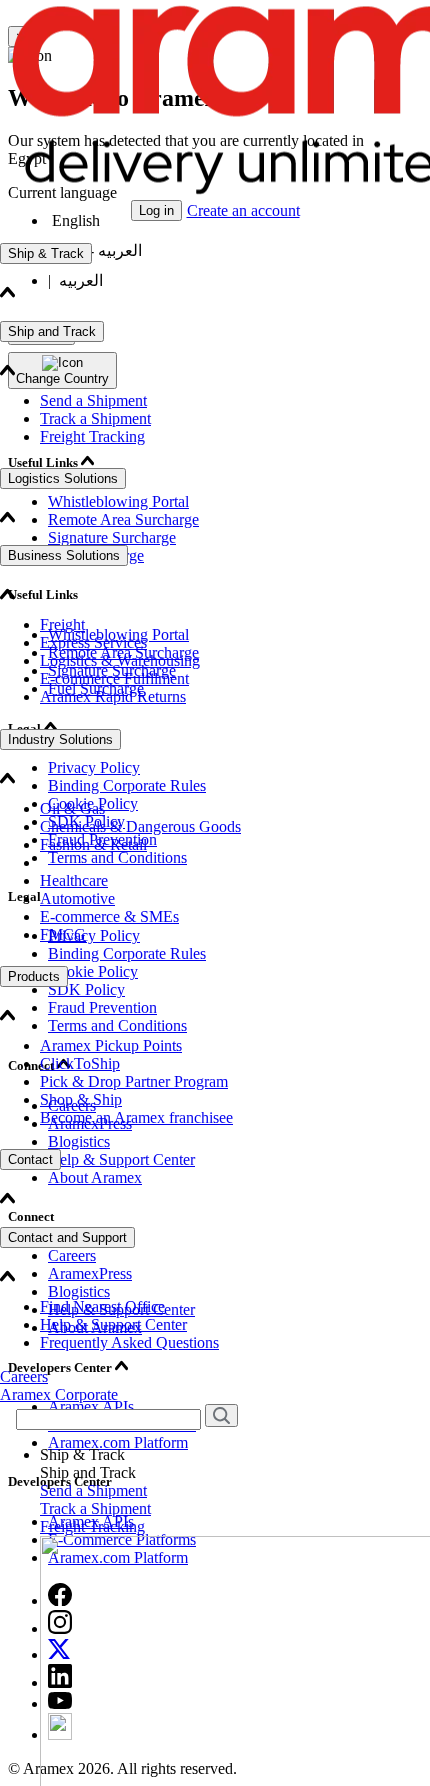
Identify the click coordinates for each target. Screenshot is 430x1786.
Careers (24, 1376)
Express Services (93, 642)
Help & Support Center (113, 1324)
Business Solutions (64, 555)
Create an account (243, 210)
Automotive (77, 898)
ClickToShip (80, 1063)
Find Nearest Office (102, 1306)
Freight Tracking (92, 436)
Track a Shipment (95, 418)
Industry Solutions (60, 739)
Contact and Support (67, 1237)
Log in (156, 210)
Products (34, 976)
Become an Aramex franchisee (136, 1117)
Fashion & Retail (93, 844)
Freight (62, 624)
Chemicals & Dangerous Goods (140, 826)
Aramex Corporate (59, 1394)
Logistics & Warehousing (120, 660)
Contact (30, 1159)
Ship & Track (46, 253)
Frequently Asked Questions (129, 1342)
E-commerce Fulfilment (114, 678)
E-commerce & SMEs (109, 916)
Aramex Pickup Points (111, 1045)
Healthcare (74, 880)
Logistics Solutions (63, 478)
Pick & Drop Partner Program (134, 1081)
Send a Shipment (93, 400)
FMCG (63, 934)
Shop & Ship (81, 1099)
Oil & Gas (72, 808)
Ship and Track (52, 331)
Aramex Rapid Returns (113, 696)
